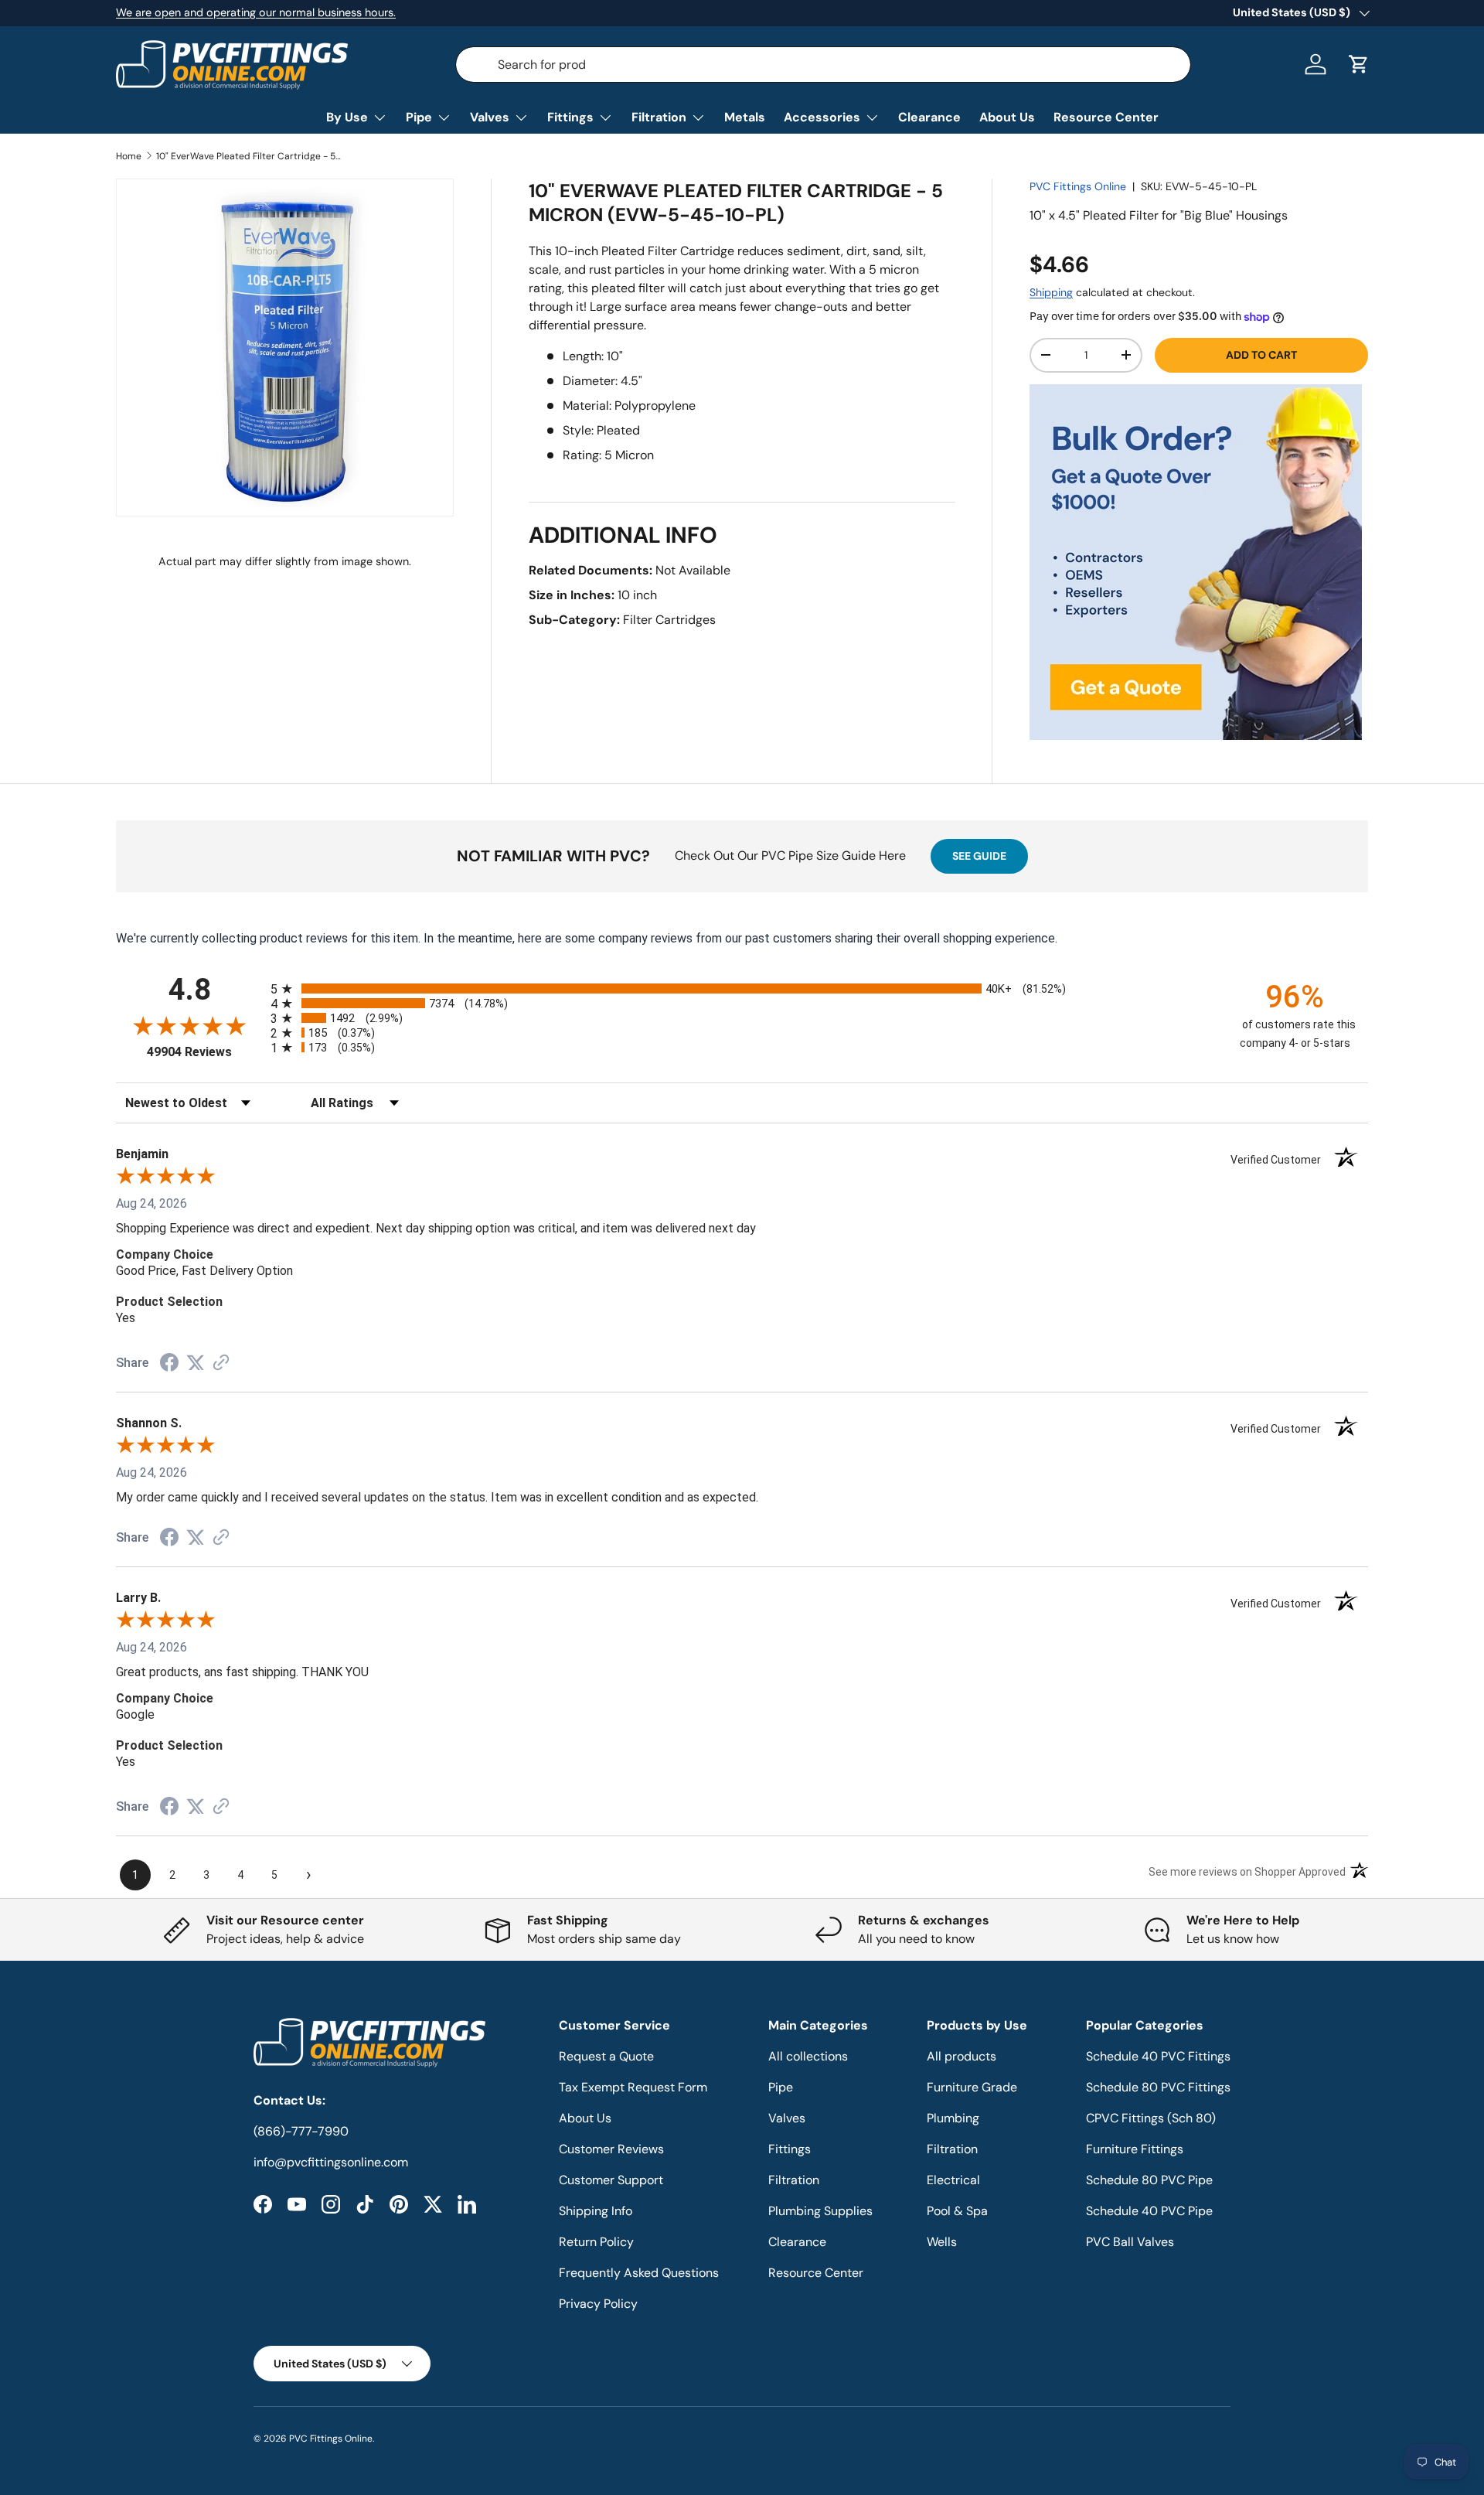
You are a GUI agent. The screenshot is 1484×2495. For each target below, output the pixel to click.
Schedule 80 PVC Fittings (1158, 2087)
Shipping (1051, 292)
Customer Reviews (611, 2149)
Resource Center (1106, 117)
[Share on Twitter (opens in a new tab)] (196, 1363)
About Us (1007, 117)
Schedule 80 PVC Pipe (1149, 2180)
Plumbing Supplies (820, 2211)
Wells (942, 2242)
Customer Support (611, 2180)
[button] (1359, 64)
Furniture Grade (972, 2087)
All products (962, 2056)
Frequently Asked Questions (639, 2273)
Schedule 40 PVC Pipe (1149, 2211)
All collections (808, 2056)
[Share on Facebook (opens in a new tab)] (169, 1364)
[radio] (742, 988)
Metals (745, 117)
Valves (490, 117)
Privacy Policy (598, 2304)
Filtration (659, 117)
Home (129, 156)
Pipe (419, 117)
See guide (979, 856)
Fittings (570, 117)
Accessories (822, 117)
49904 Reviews (205, 1052)
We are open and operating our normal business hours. (256, 12)
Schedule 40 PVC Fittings (1158, 2056)
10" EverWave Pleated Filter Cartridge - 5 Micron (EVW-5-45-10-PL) (249, 156)
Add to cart (1261, 355)
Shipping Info (596, 2211)
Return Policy (596, 2242)
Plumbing (953, 2118)
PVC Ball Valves (1130, 2242)
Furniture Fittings (1135, 2149)
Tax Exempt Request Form (633, 2087)
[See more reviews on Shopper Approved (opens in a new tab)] (221, 1363)
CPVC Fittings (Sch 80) (1151, 2118)
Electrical (953, 2180)
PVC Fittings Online (1078, 186)
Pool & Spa (957, 2211)
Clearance (929, 117)
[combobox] (823, 65)
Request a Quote (606, 2056)
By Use (347, 117)
